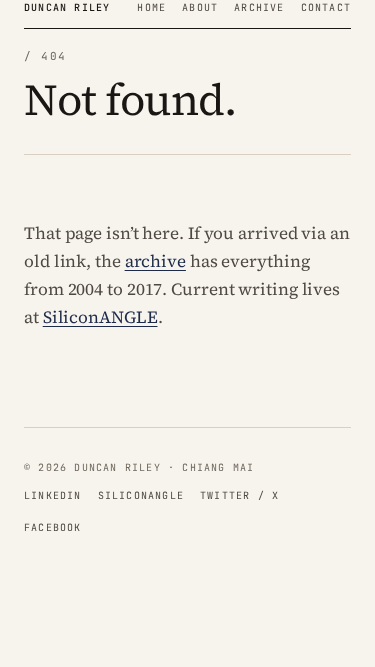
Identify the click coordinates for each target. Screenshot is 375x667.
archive (155, 261)
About (200, 7)
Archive (259, 7)
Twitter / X (239, 495)
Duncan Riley (67, 7)
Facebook (53, 527)
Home (151, 7)
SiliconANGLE (100, 317)
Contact (326, 7)
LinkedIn (53, 495)
